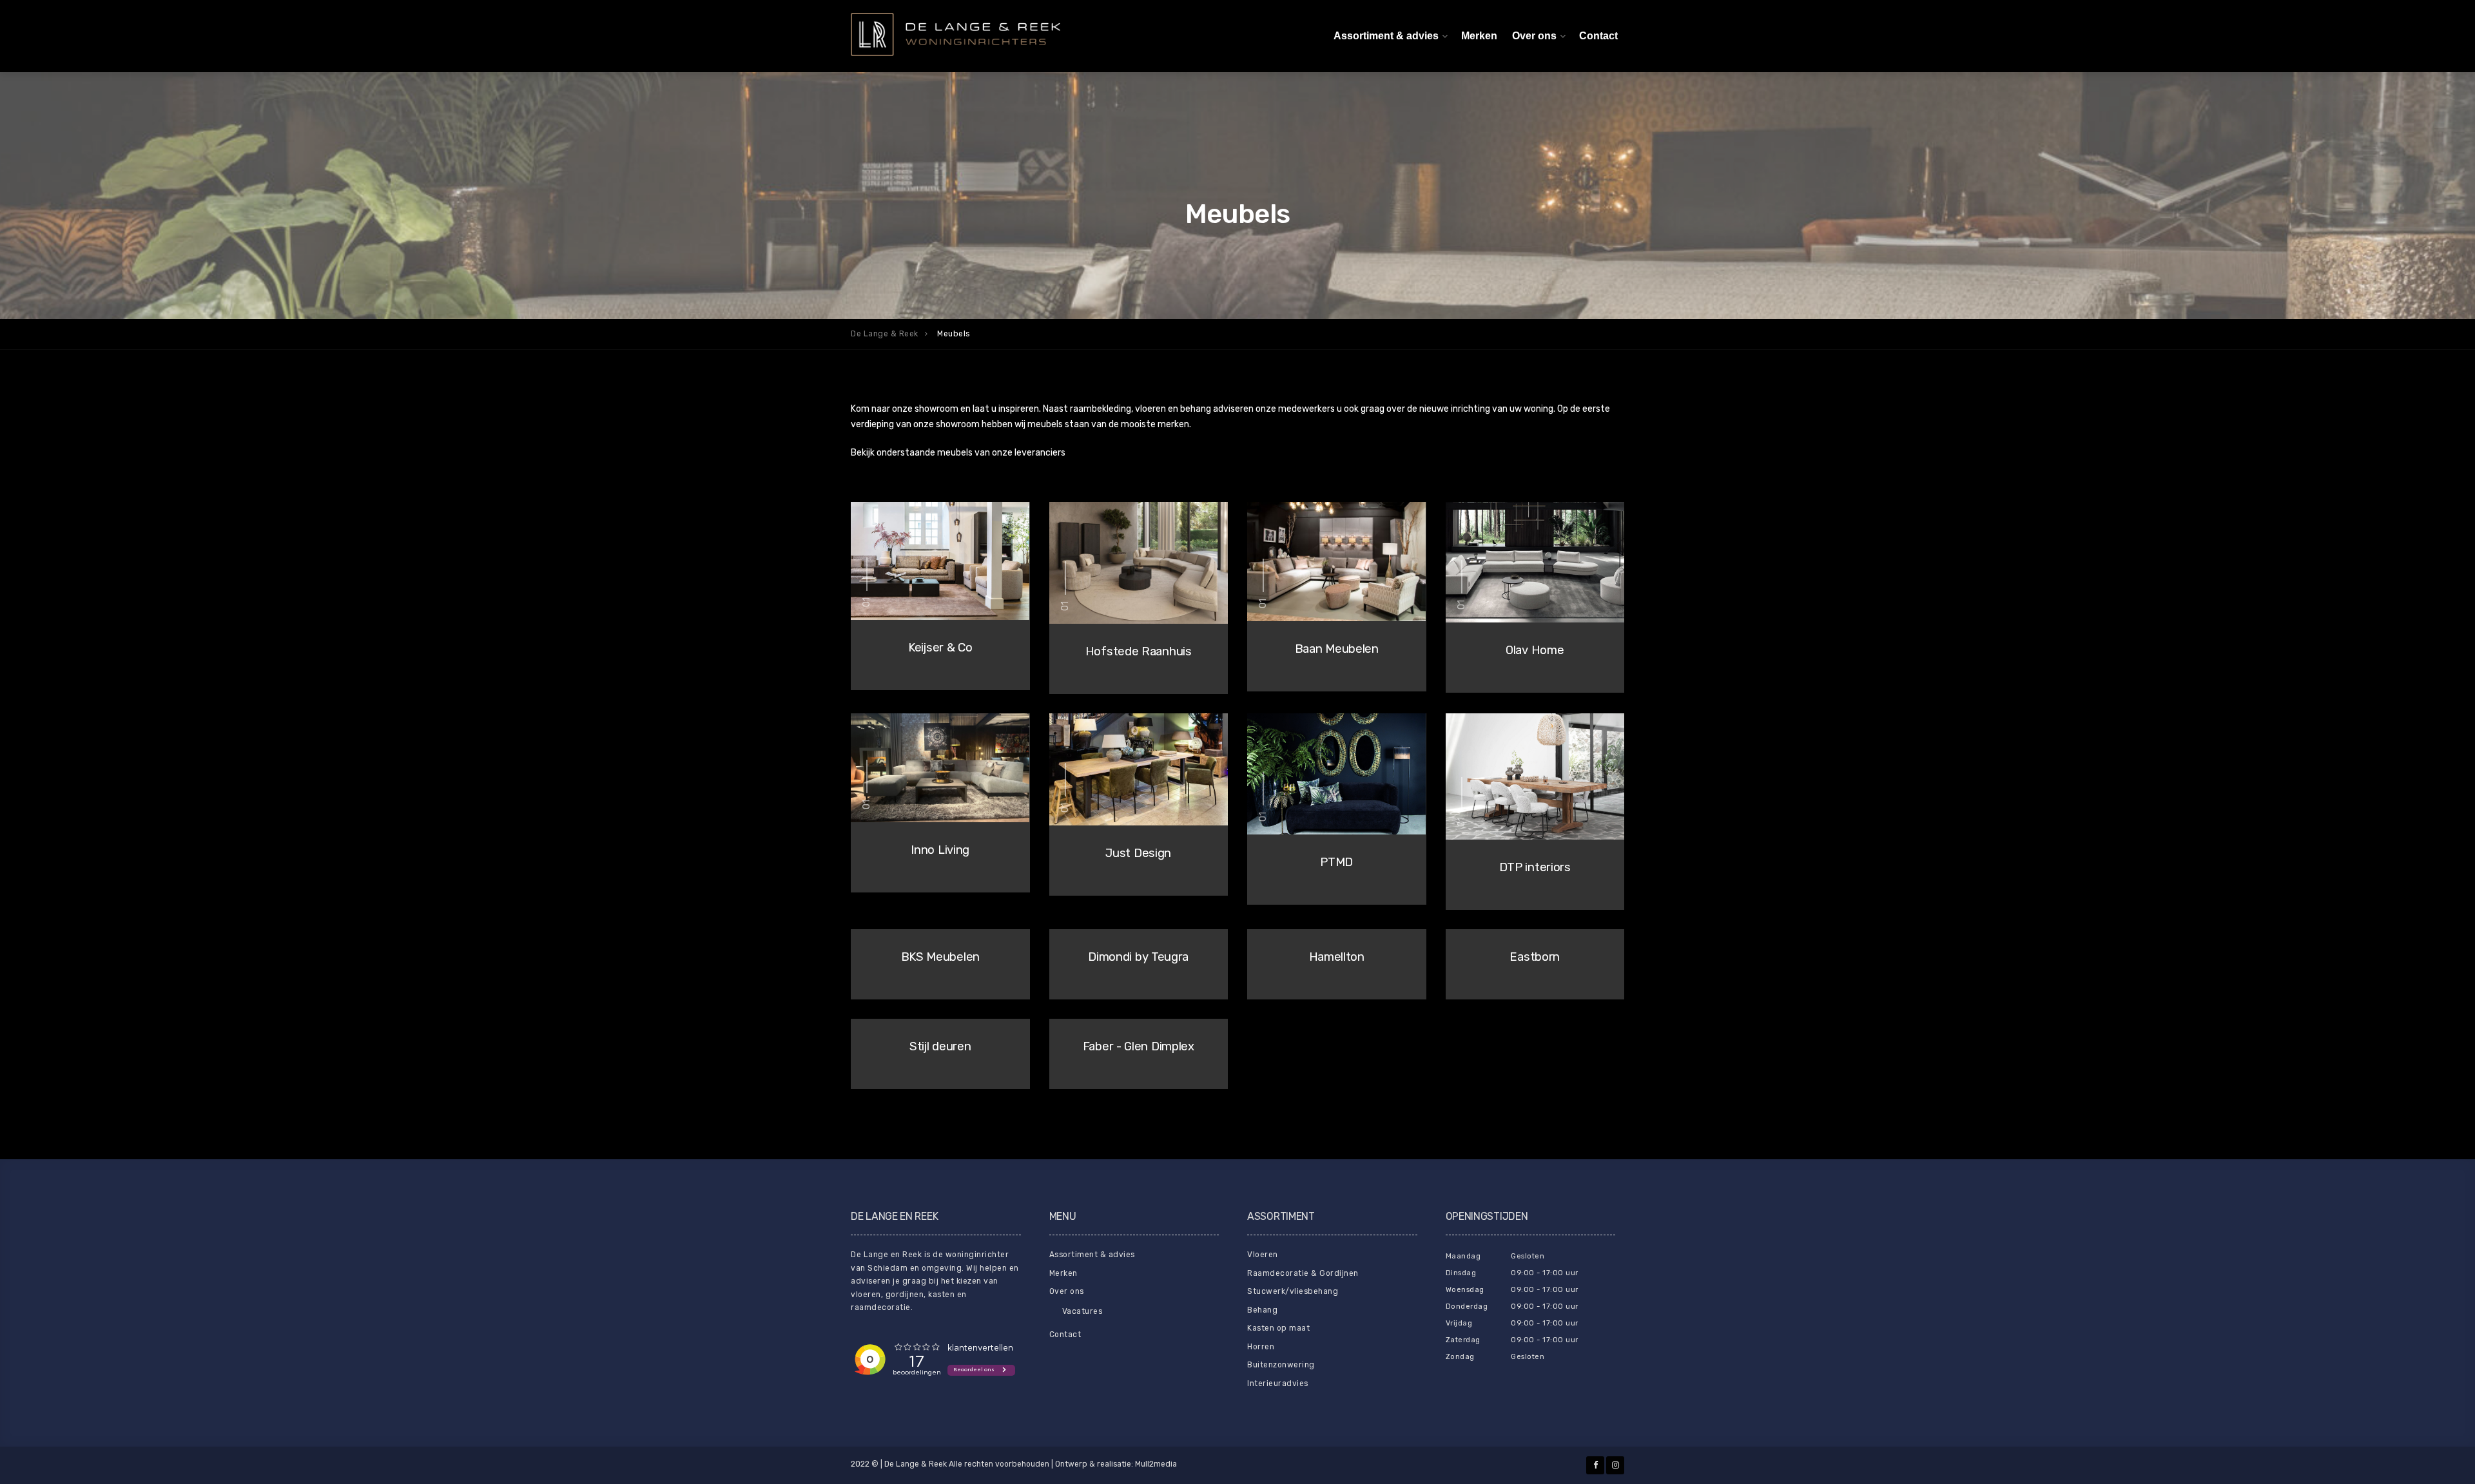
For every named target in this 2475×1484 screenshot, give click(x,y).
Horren (1261, 1347)
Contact (1598, 36)
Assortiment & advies (1386, 36)
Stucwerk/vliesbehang (1293, 1291)
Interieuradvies (1278, 1383)
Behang (1262, 1310)
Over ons (1534, 36)
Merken (1479, 36)
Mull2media (1156, 1464)
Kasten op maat (1278, 1328)
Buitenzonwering (1281, 1365)
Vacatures (1082, 1311)
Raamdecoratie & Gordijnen (1303, 1273)
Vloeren (1263, 1255)
